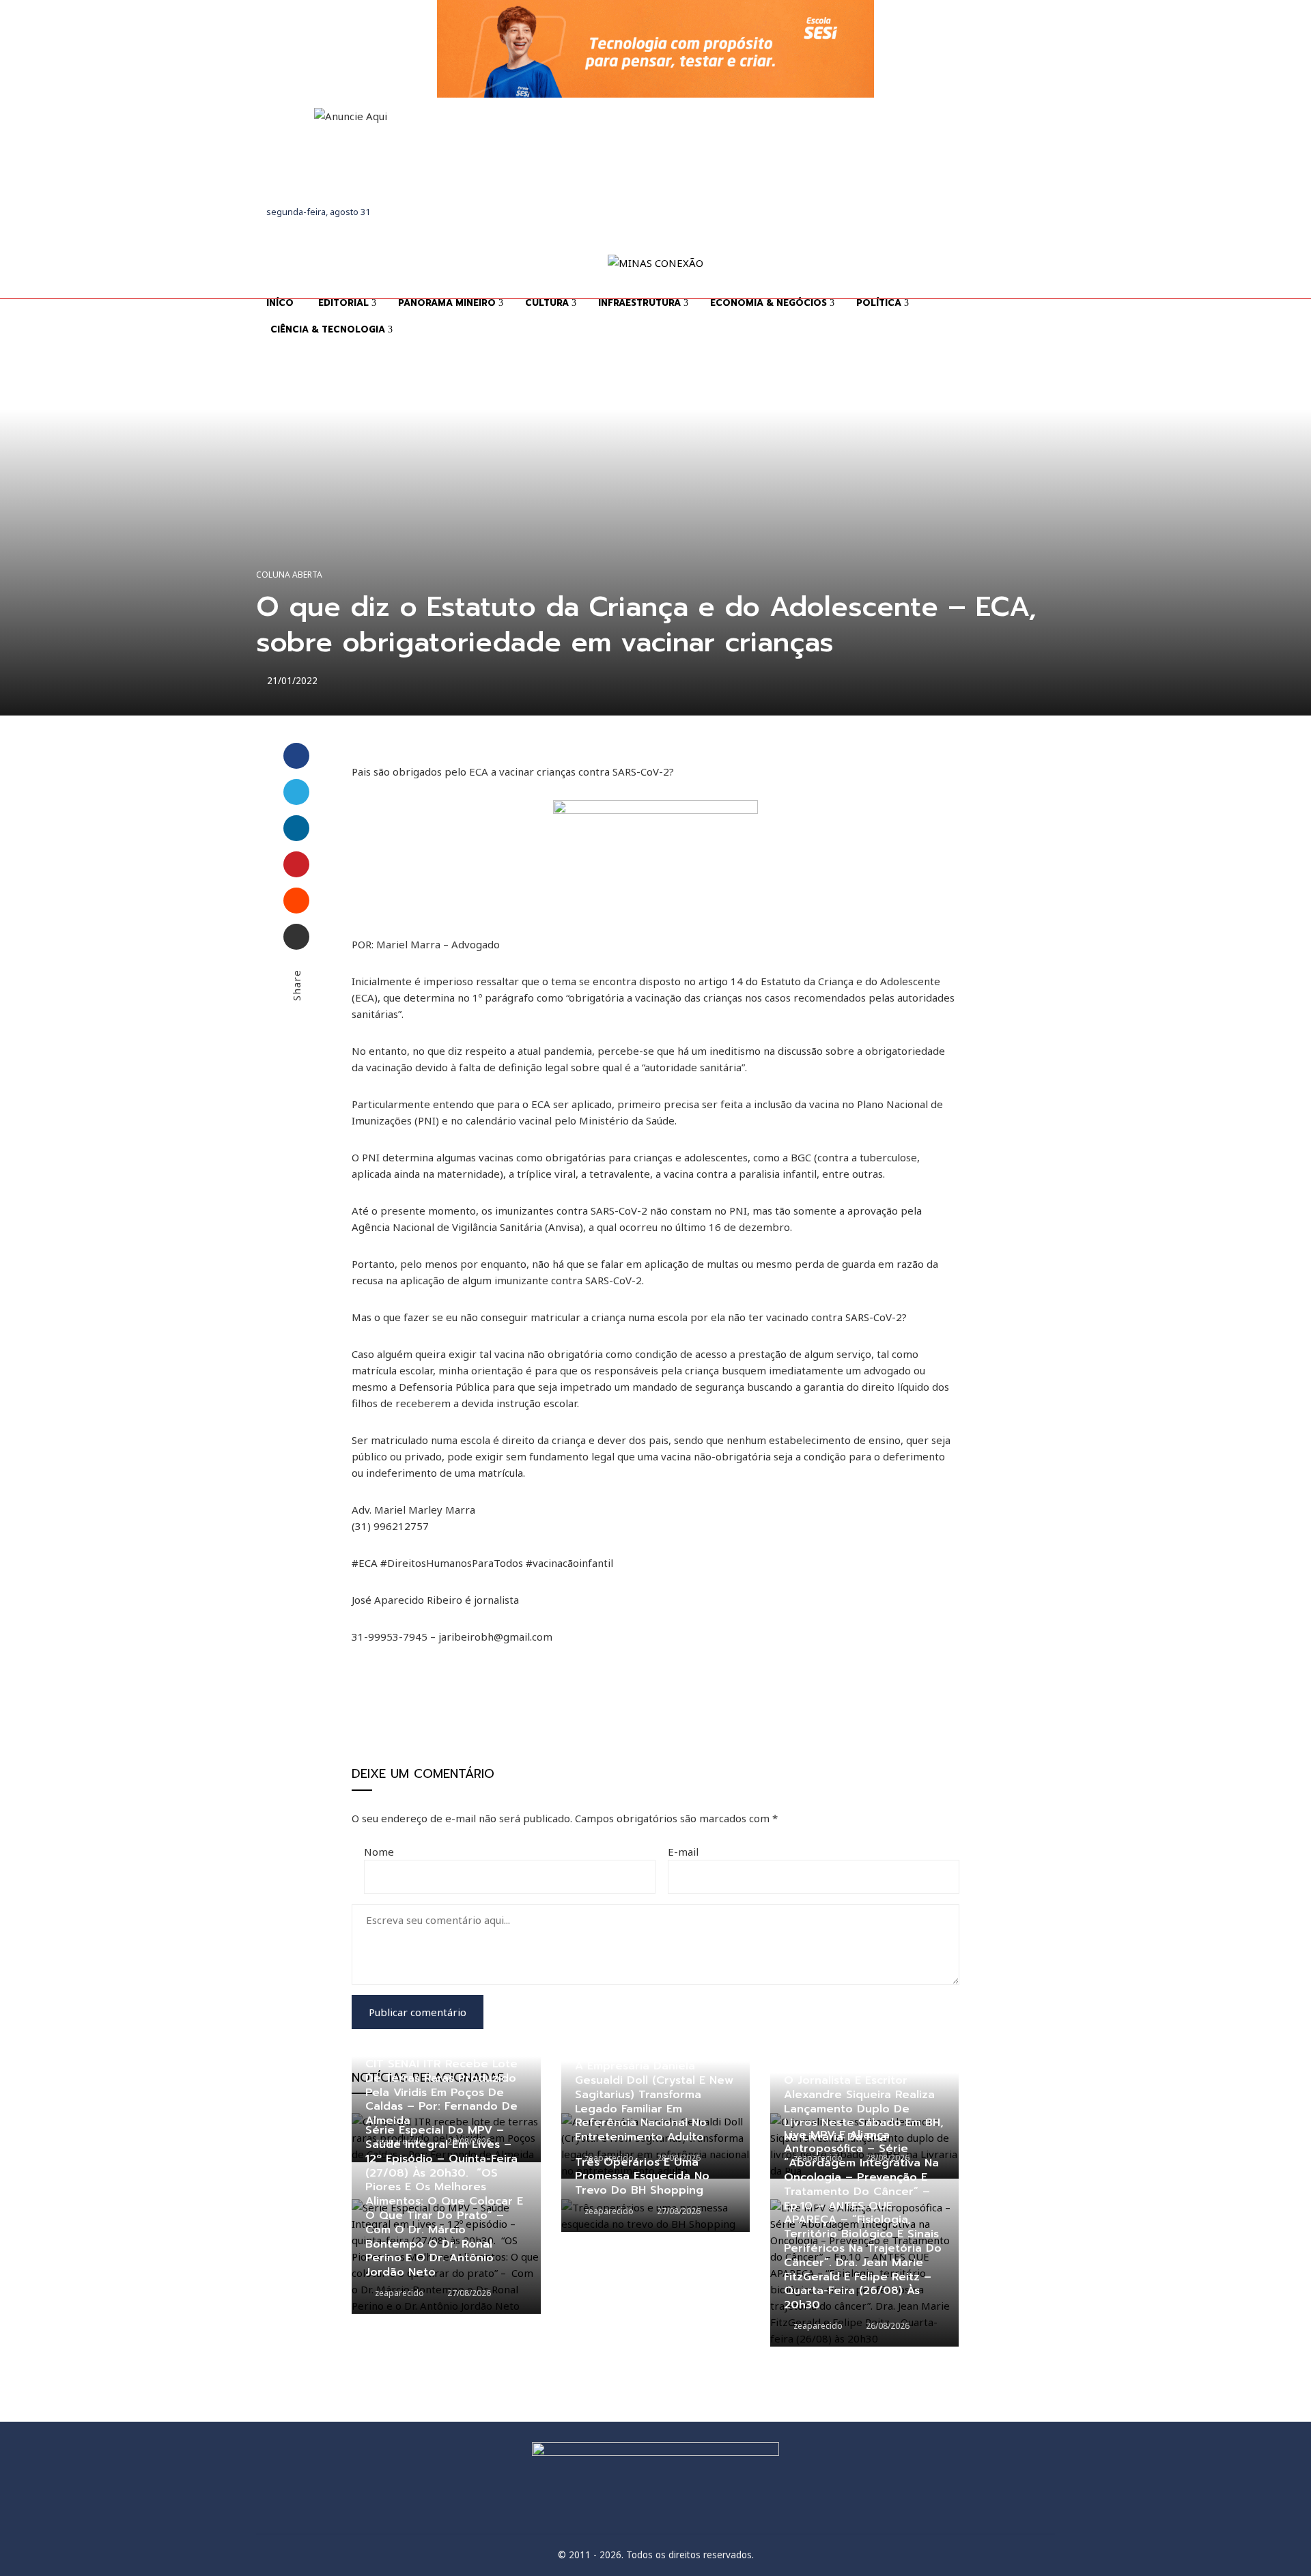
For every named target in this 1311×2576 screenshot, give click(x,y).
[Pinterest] (296, 864)
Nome (379, 1852)
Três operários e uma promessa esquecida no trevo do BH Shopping (642, 2177)
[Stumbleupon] (296, 901)
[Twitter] (296, 792)
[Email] (296, 937)
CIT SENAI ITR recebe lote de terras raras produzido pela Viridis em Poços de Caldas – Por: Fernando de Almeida (441, 2092)
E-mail (683, 1852)
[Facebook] (296, 756)
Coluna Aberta (289, 575)
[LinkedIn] (296, 828)
